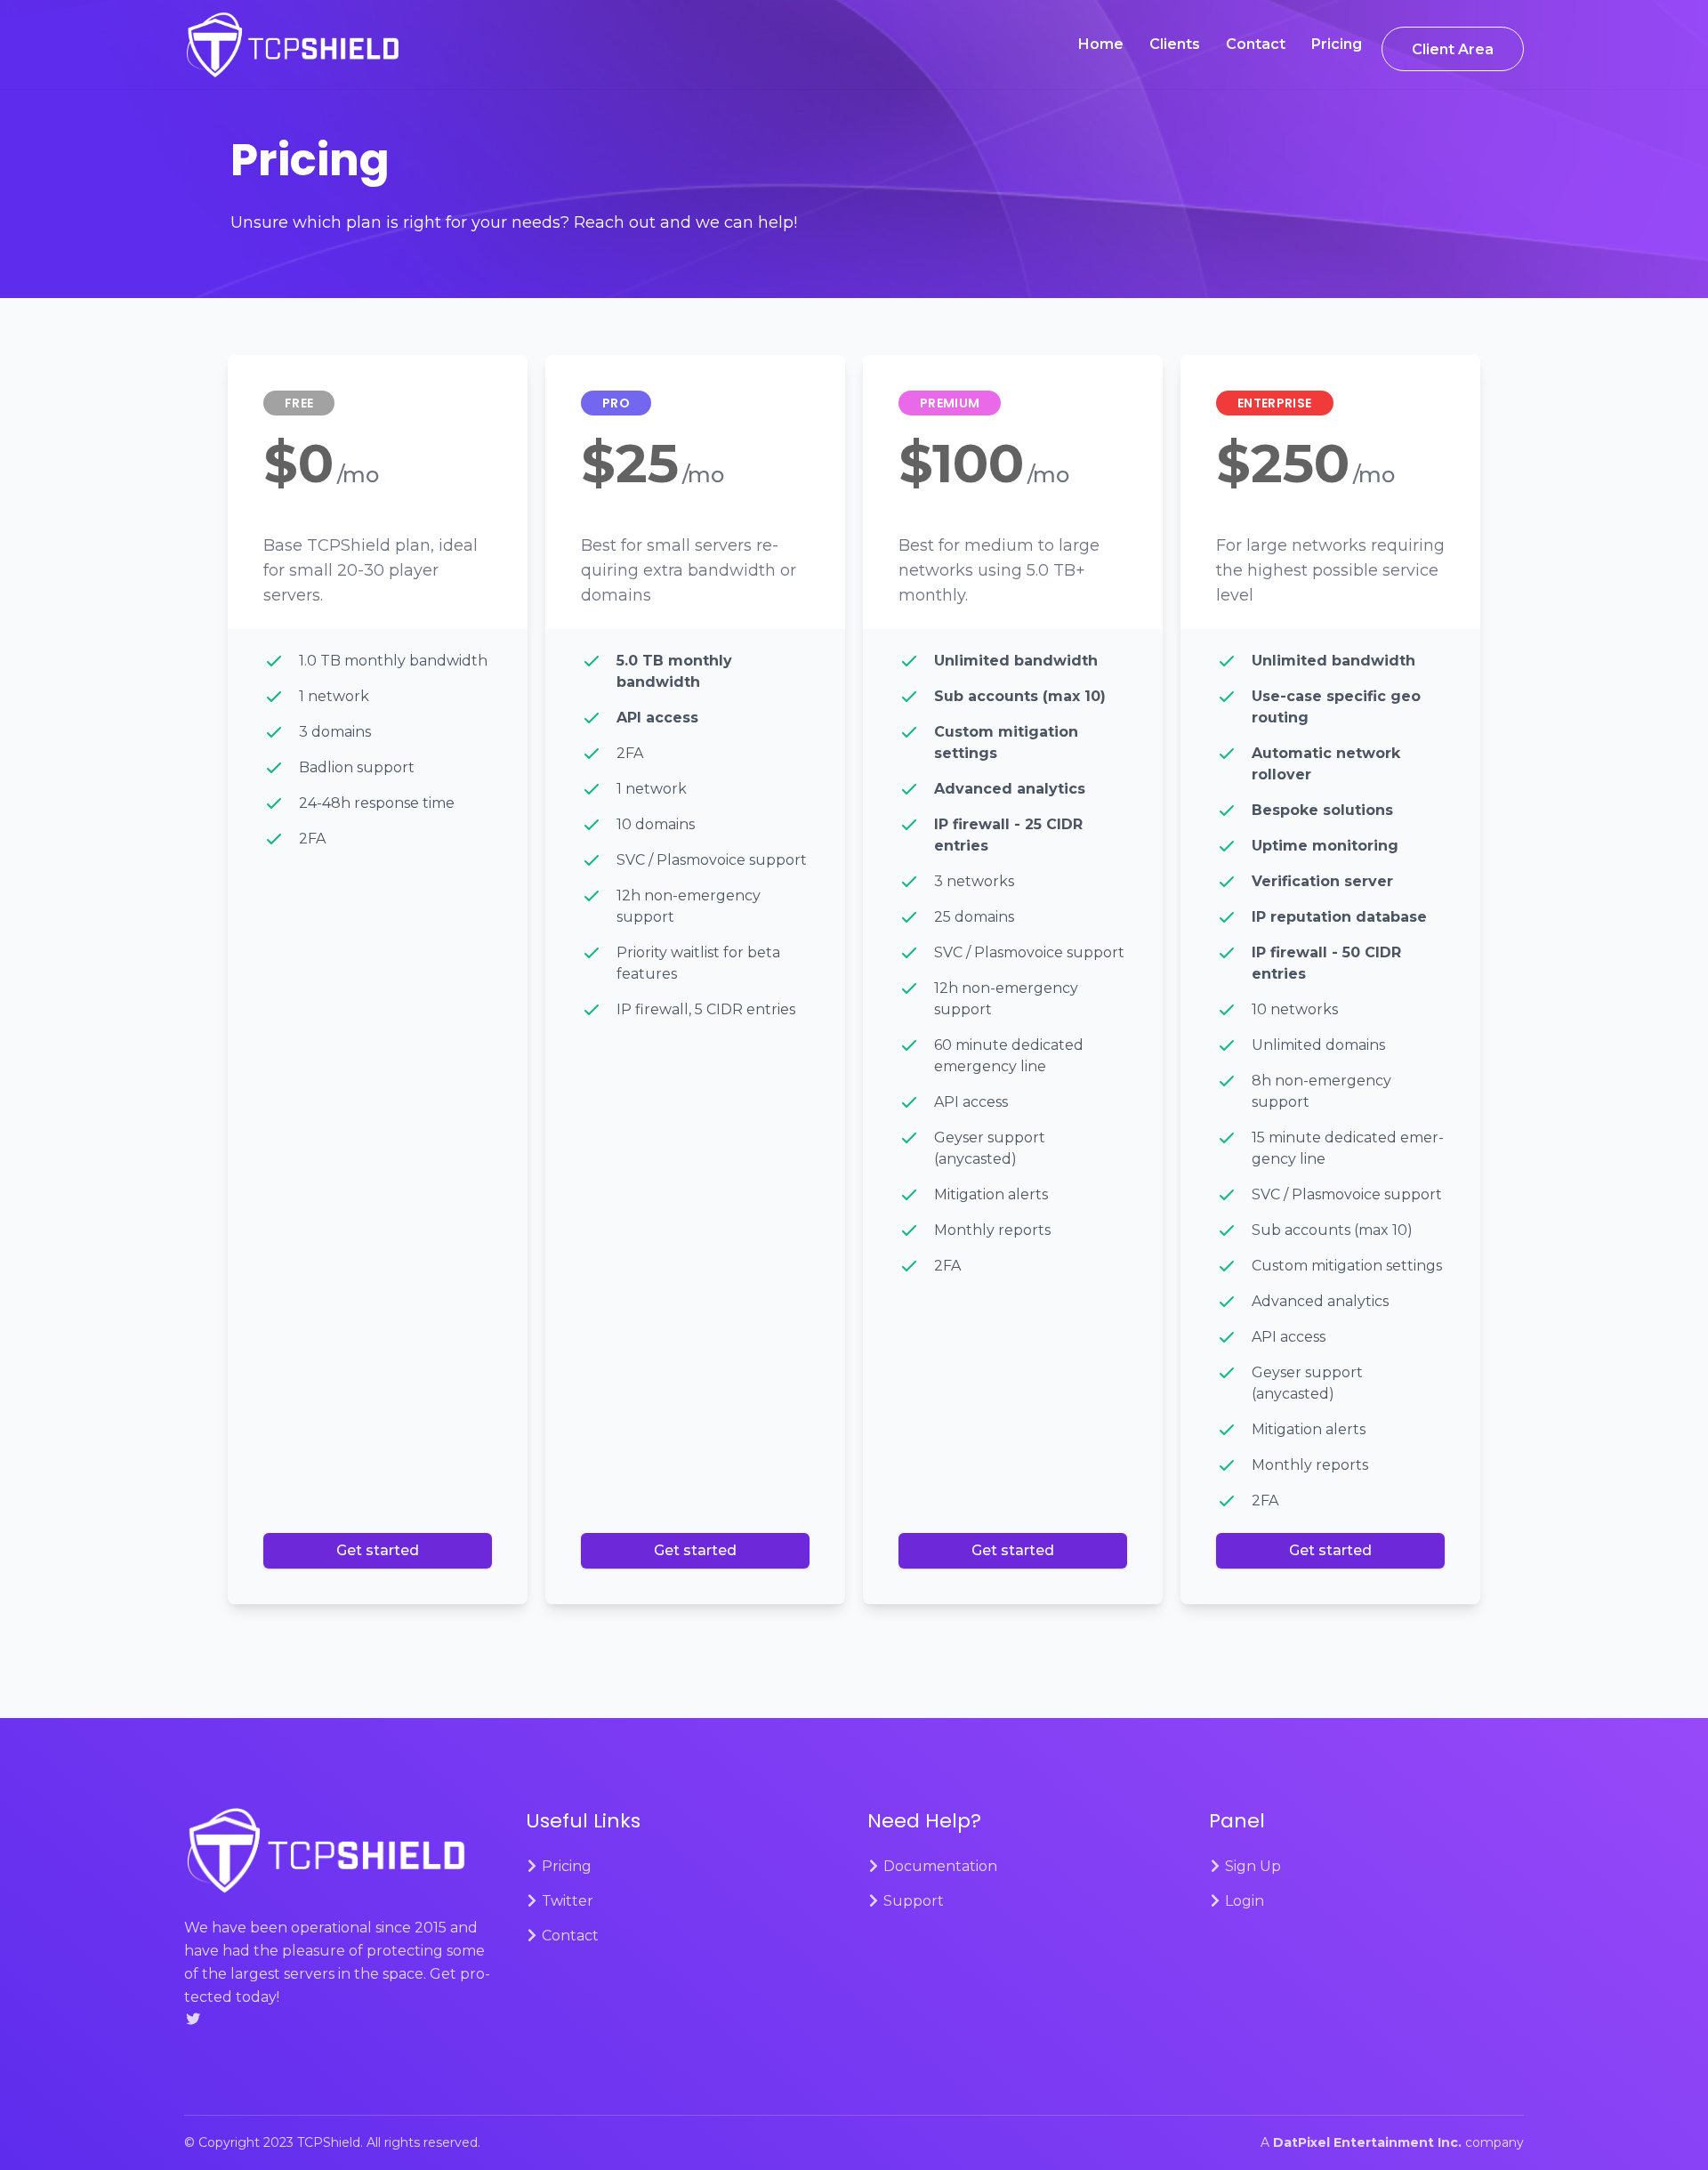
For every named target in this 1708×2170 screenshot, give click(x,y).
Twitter (566, 1901)
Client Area (1453, 49)
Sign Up (1251, 1866)
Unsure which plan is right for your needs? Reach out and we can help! (514, 222)
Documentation (939, 1866)
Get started (378, 1550)
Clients (1175, 44)
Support (912, 1901)
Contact (1256, 44)
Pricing (1337, 44)
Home (1101, 44)
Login (1243, 1901)
